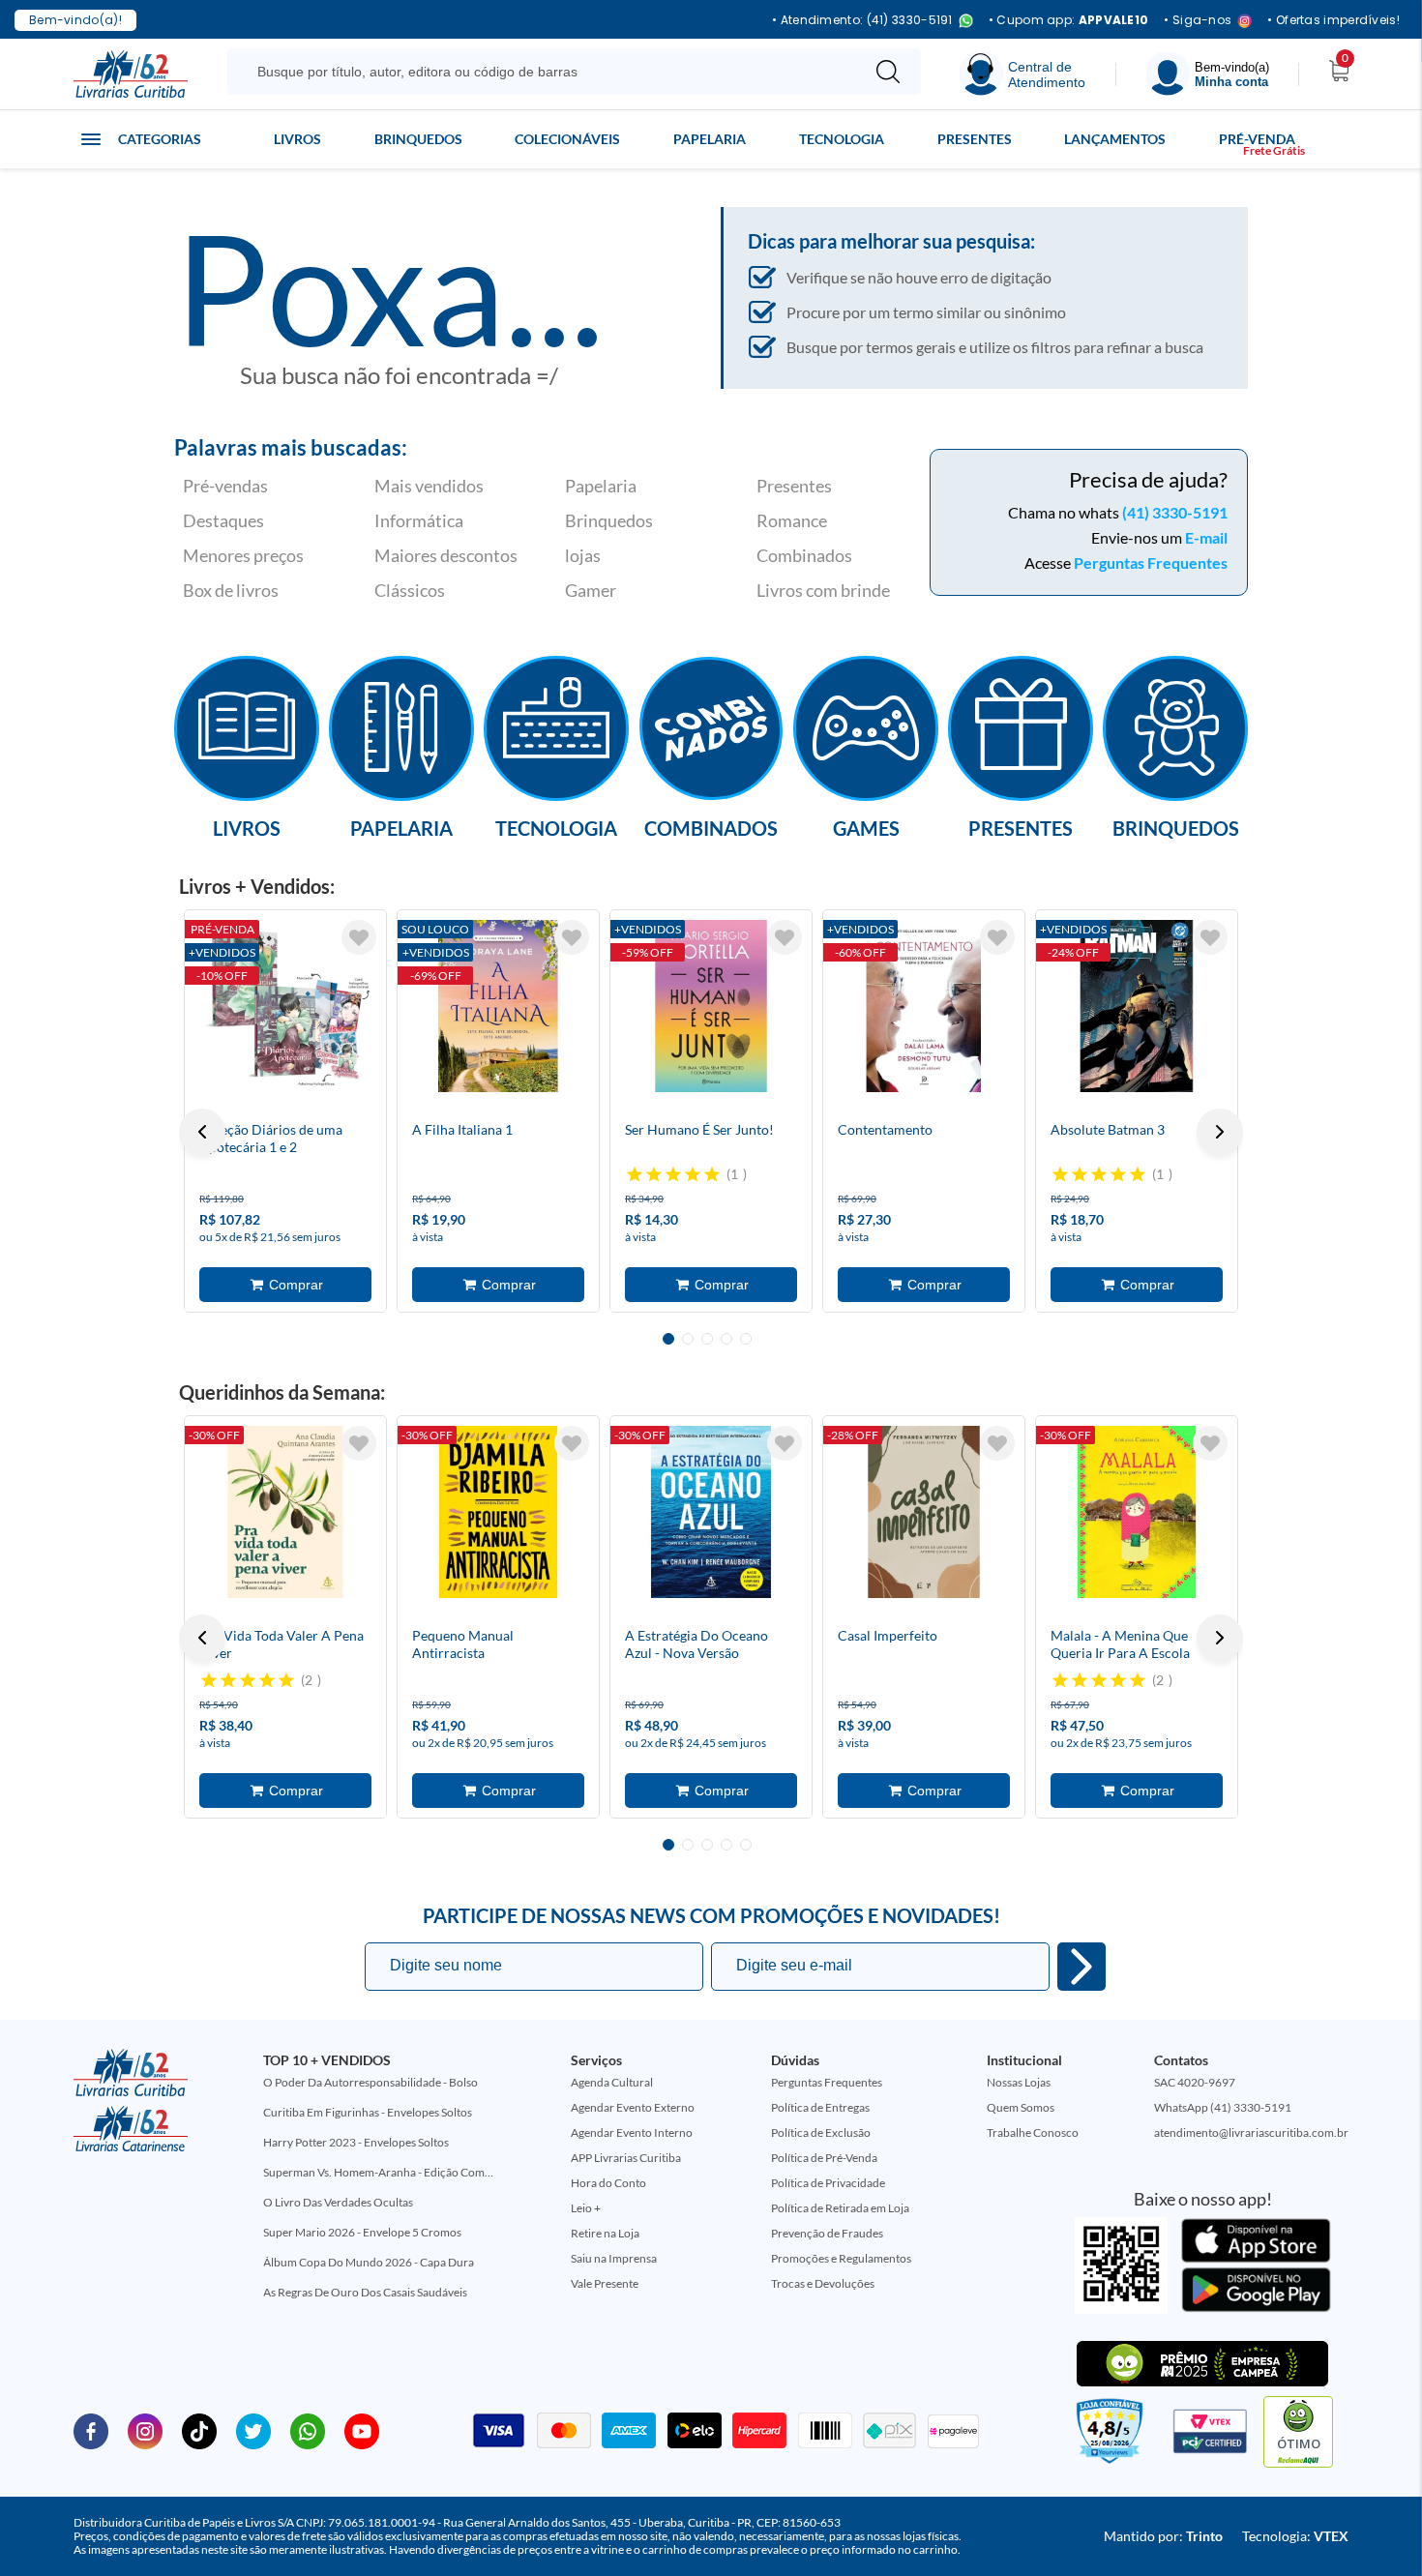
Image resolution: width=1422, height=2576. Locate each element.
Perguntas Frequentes (1151, 563)
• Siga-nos (1198, 21)
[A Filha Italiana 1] (498, 1006)
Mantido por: (1163, 2536)
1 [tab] (668, 1339)
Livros (297, 139)
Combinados (804, 555)
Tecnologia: (1295, 2536)
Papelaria (710, 139)
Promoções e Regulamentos (841, 2258)
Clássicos (410, 590)
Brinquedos (418, 139)
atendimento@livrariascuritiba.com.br (1251, 2132)
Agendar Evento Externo (633, 2107)
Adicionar (285, 1285)
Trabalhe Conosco (1033, 2132)
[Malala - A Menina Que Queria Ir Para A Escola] (1137, 1512)
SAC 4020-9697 (1195, 2082)
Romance (792, 520)
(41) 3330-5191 (1175, 512)
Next (1220, 1132)
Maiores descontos (446, 555)
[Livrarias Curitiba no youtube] (362, 2430)
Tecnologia (842, 139)
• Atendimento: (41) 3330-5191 (862, 21)
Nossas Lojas (1019, 2082)
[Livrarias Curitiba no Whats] (308, 2430)
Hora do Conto (608, 2183)
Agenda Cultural (612, 2082)
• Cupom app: (1069, 20)
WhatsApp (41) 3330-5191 (1223, 2107)
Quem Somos (1021, 2107)
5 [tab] (746, 1339)
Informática (419, 520)
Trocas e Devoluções (823, 2283)
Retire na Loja (605, 2233)
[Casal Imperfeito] (924, 1512)
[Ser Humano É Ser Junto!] (711, 1006)
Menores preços (243, 555)
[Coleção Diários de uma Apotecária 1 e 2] (285, 1006)
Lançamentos (1115, 139)
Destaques (223, 520)
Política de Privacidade (828, 2183)
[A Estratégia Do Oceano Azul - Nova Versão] (711, 1512)
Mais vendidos (429, 486)
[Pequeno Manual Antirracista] (498, 1512)
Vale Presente (605, 2283)
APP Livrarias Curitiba (626, 2158)
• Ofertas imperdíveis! (1333, 20)
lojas (583, 555)
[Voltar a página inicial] (131, 73)
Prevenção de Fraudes (827, 2233)
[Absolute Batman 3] (1137, 1006)
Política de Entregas (820, 2107)
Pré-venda (1257, 139)
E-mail (1206, 537)
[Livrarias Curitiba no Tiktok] (199, 2430)
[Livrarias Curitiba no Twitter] (253, 2430)
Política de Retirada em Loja (840, 2208)
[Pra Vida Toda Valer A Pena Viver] (285, 1512)
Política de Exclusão (821, 2132)
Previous (202, 1132)
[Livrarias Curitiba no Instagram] (145, 2430)
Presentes (975, 139)
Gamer (591, 590)
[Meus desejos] (359, 937)
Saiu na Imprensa (614, 2258)
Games (866, 827)
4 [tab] (726, 1339)
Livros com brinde (823, 590)
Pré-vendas (225, 486)
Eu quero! (1081, 1967)
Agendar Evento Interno (632, 2132)
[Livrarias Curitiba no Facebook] (91, 2430)
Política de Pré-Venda (824, 2158)
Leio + (586, 2208)
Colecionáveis (567, 139)
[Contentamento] (924, 1006)
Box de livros (231, 590)
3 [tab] (707, 1339)
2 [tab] (688, 1339)
